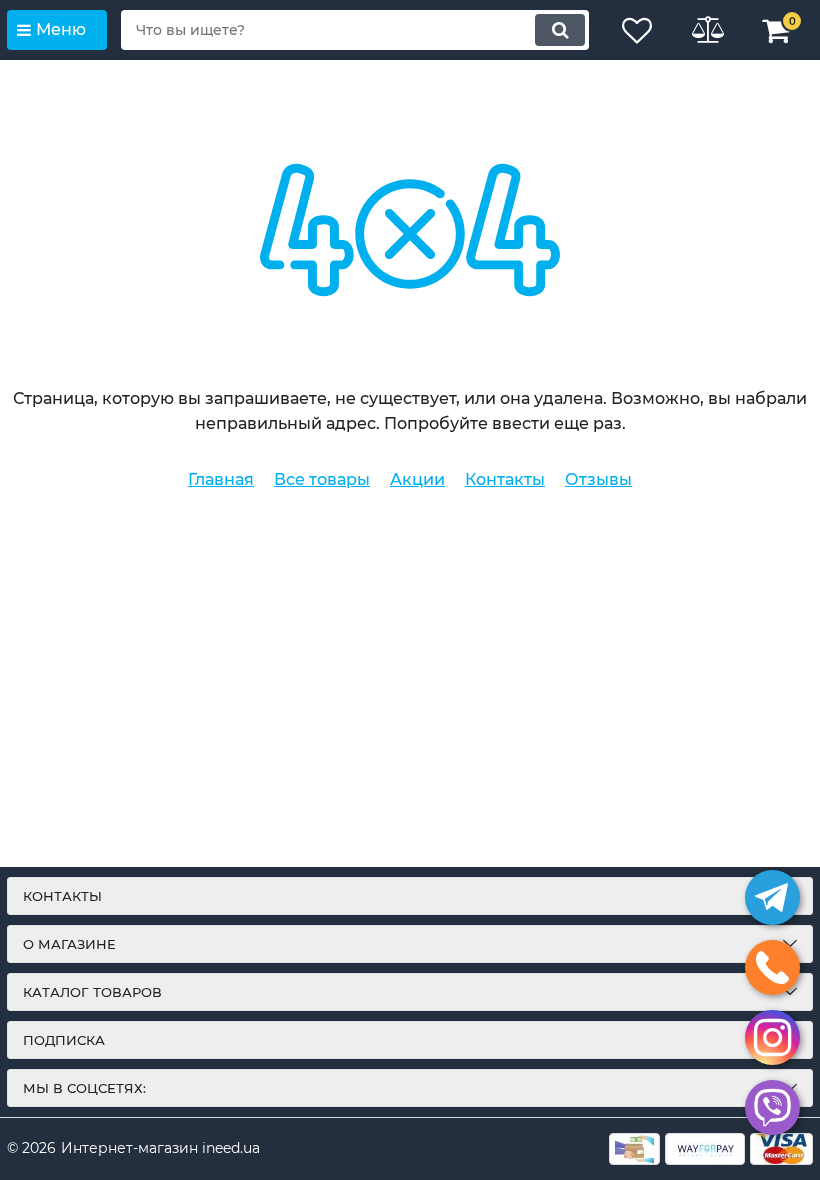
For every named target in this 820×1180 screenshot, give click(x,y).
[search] (560, 30)
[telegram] (772, 897)
